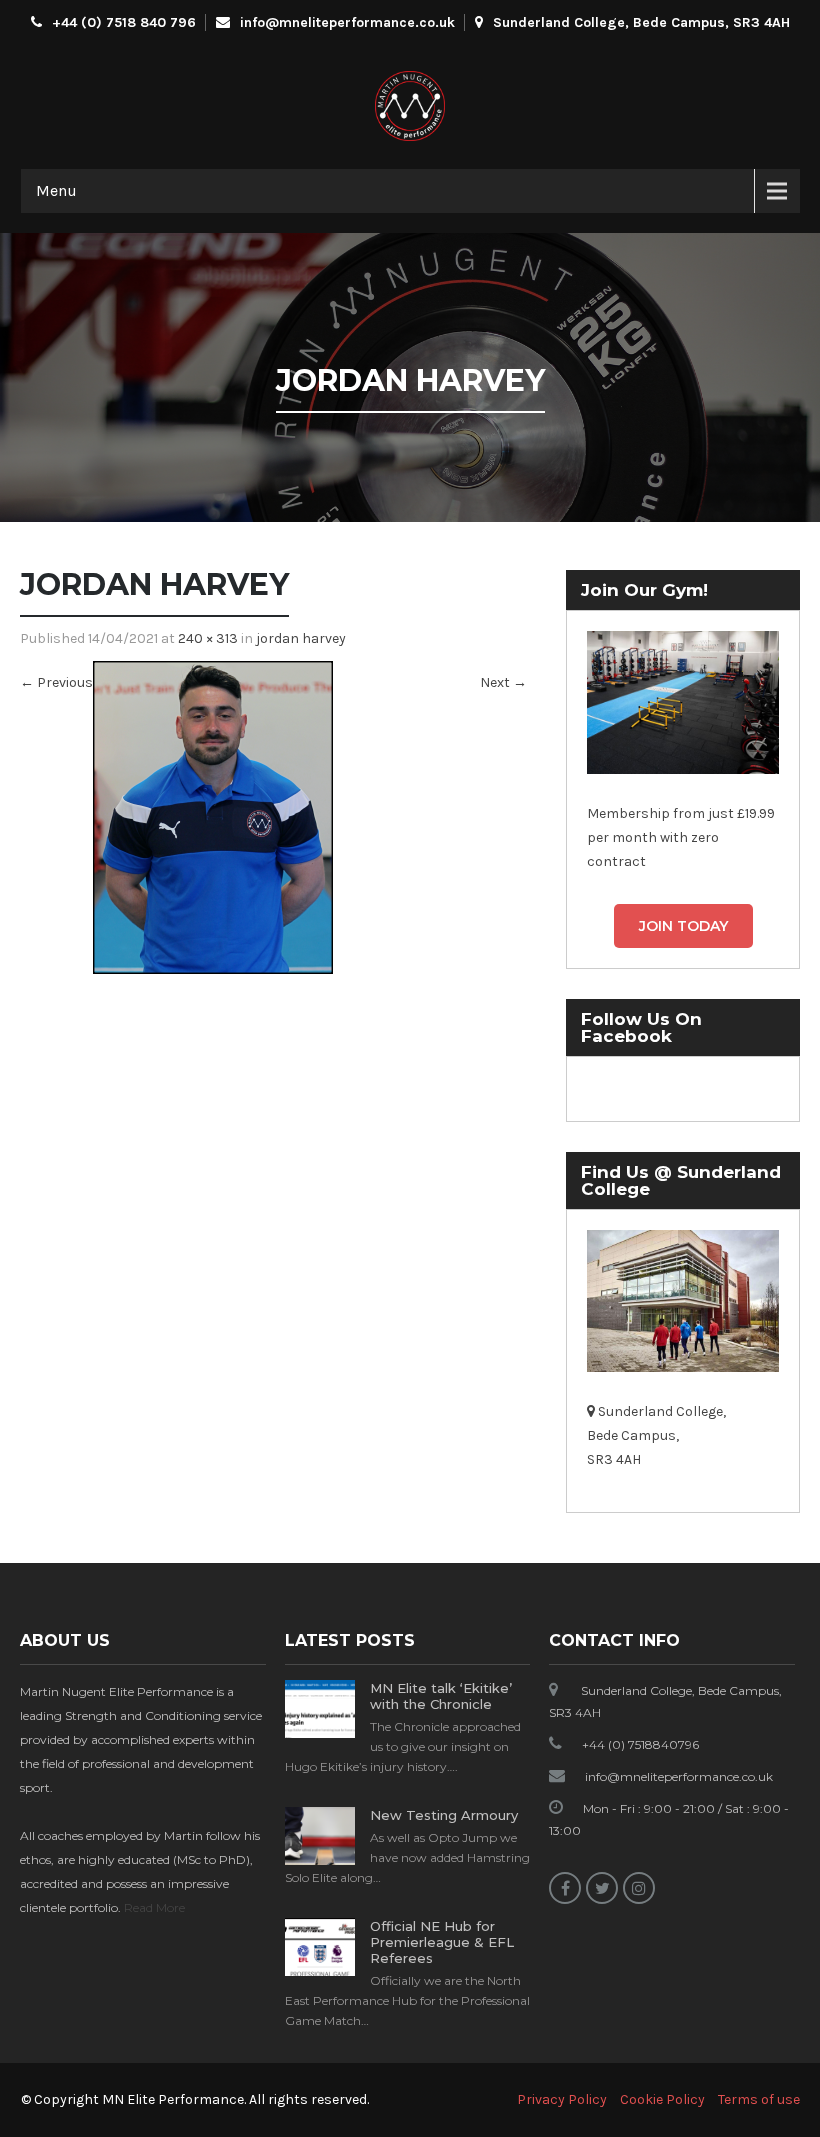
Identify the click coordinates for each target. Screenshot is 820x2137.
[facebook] (565, 1888)
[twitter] (602, 1888)
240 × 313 (208, 638)
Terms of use (759, 2099)
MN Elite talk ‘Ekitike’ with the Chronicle (441, 1696)
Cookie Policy (662, 2099)
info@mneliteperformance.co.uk (347, 22)
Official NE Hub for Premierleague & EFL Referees (442, 1942)
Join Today (683, 926)
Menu (56, 190)
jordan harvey (301, 638)
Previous (56, 682)
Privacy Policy (562, 2099)
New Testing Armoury (444, 1815)
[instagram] (639, 1888)
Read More (154, 1907)
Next (503, 682)
